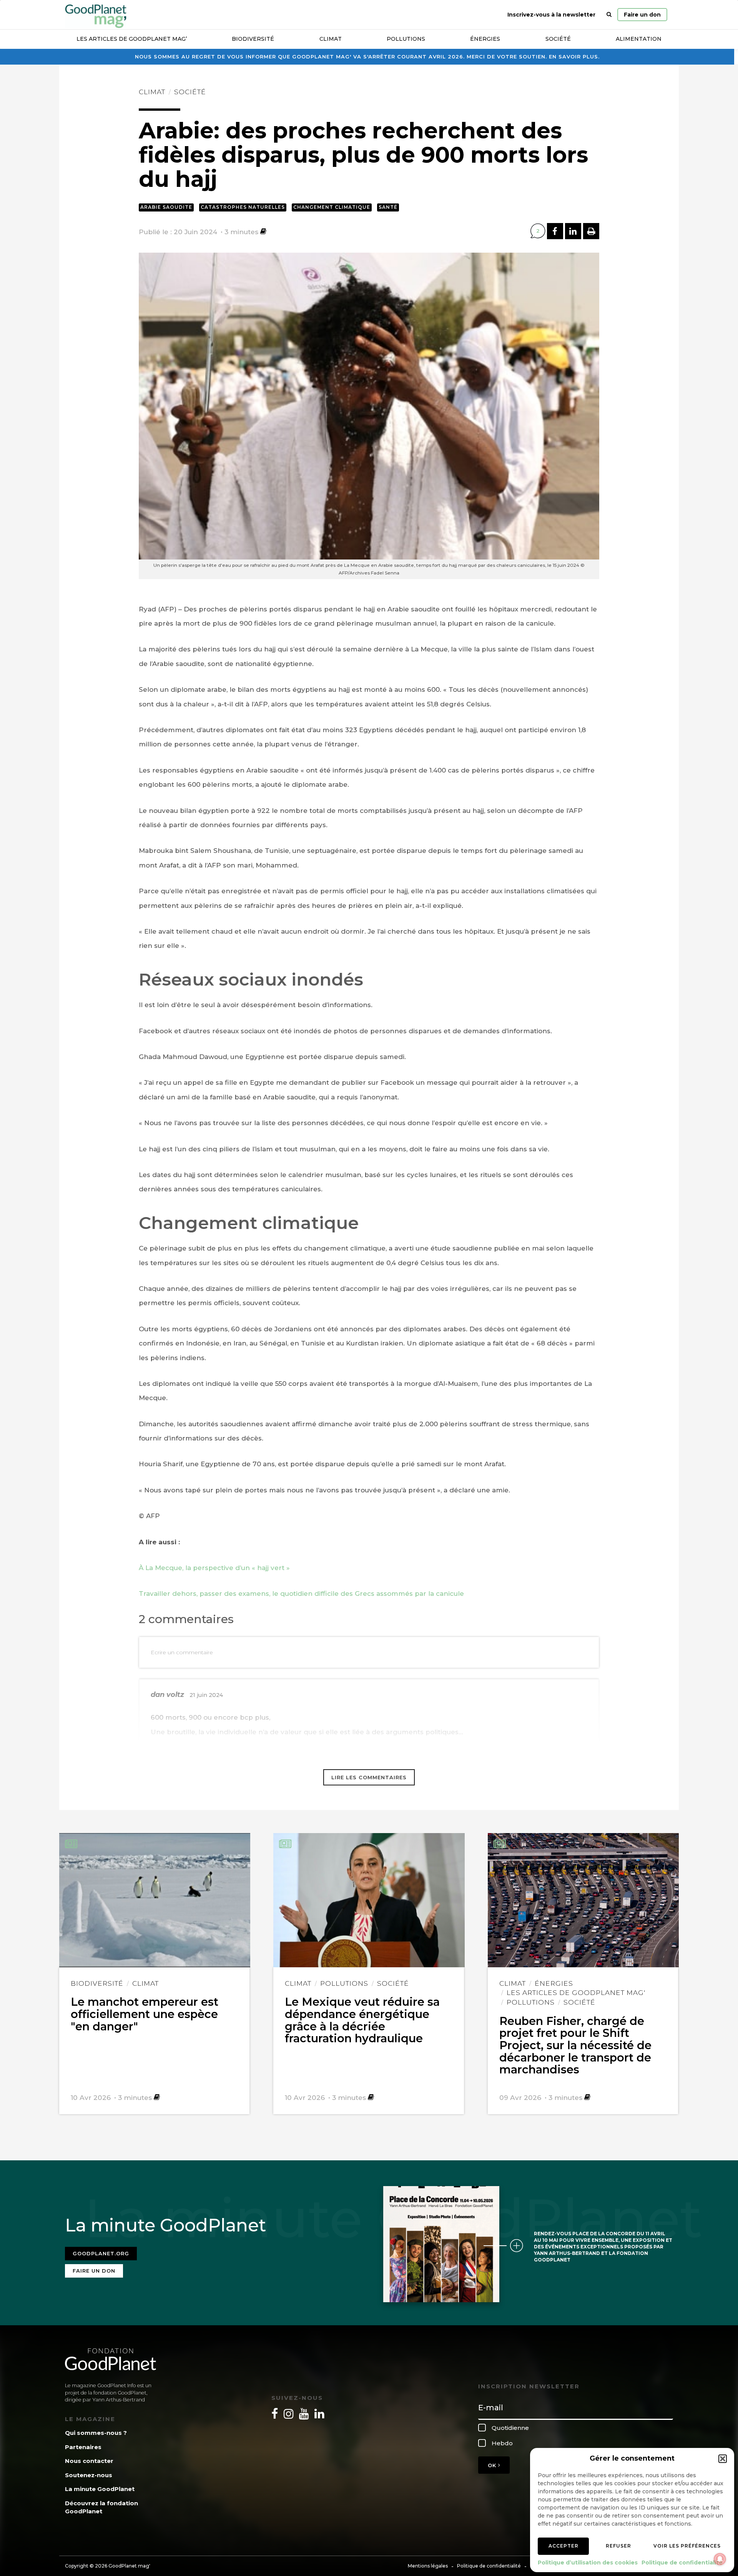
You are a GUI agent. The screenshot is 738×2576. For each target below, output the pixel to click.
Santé (388, 207)
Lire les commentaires (369, 1777)
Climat (331, 39)
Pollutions (406, 39)
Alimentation (639, 39)
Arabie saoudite (166, 207)
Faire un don (642, 15)
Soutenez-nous (89, 2475)
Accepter (563, 2546)
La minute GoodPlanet (100, 2489)
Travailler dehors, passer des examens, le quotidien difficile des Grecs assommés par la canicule (301, 1594)
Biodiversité (253, 39)
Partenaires (83, 2447)
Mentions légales (428, 2566)
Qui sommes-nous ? (96, 2433)
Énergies (485, 39)
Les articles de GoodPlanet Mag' (576, 1992)
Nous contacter (89, 2461)
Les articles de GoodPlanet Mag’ (132, 39)
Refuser (618, 2546)
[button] (723, 2459)
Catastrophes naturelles (243, 207)
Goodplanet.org (101, 2253)
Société (558, 39)
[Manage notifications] (720, 2559)
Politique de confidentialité (682, 2563)
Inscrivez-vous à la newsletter (551, 15)
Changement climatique (332, 207)
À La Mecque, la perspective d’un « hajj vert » (214, 1568)
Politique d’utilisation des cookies (588, 2563)
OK (493, 2465)
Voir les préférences (687, 2546)
